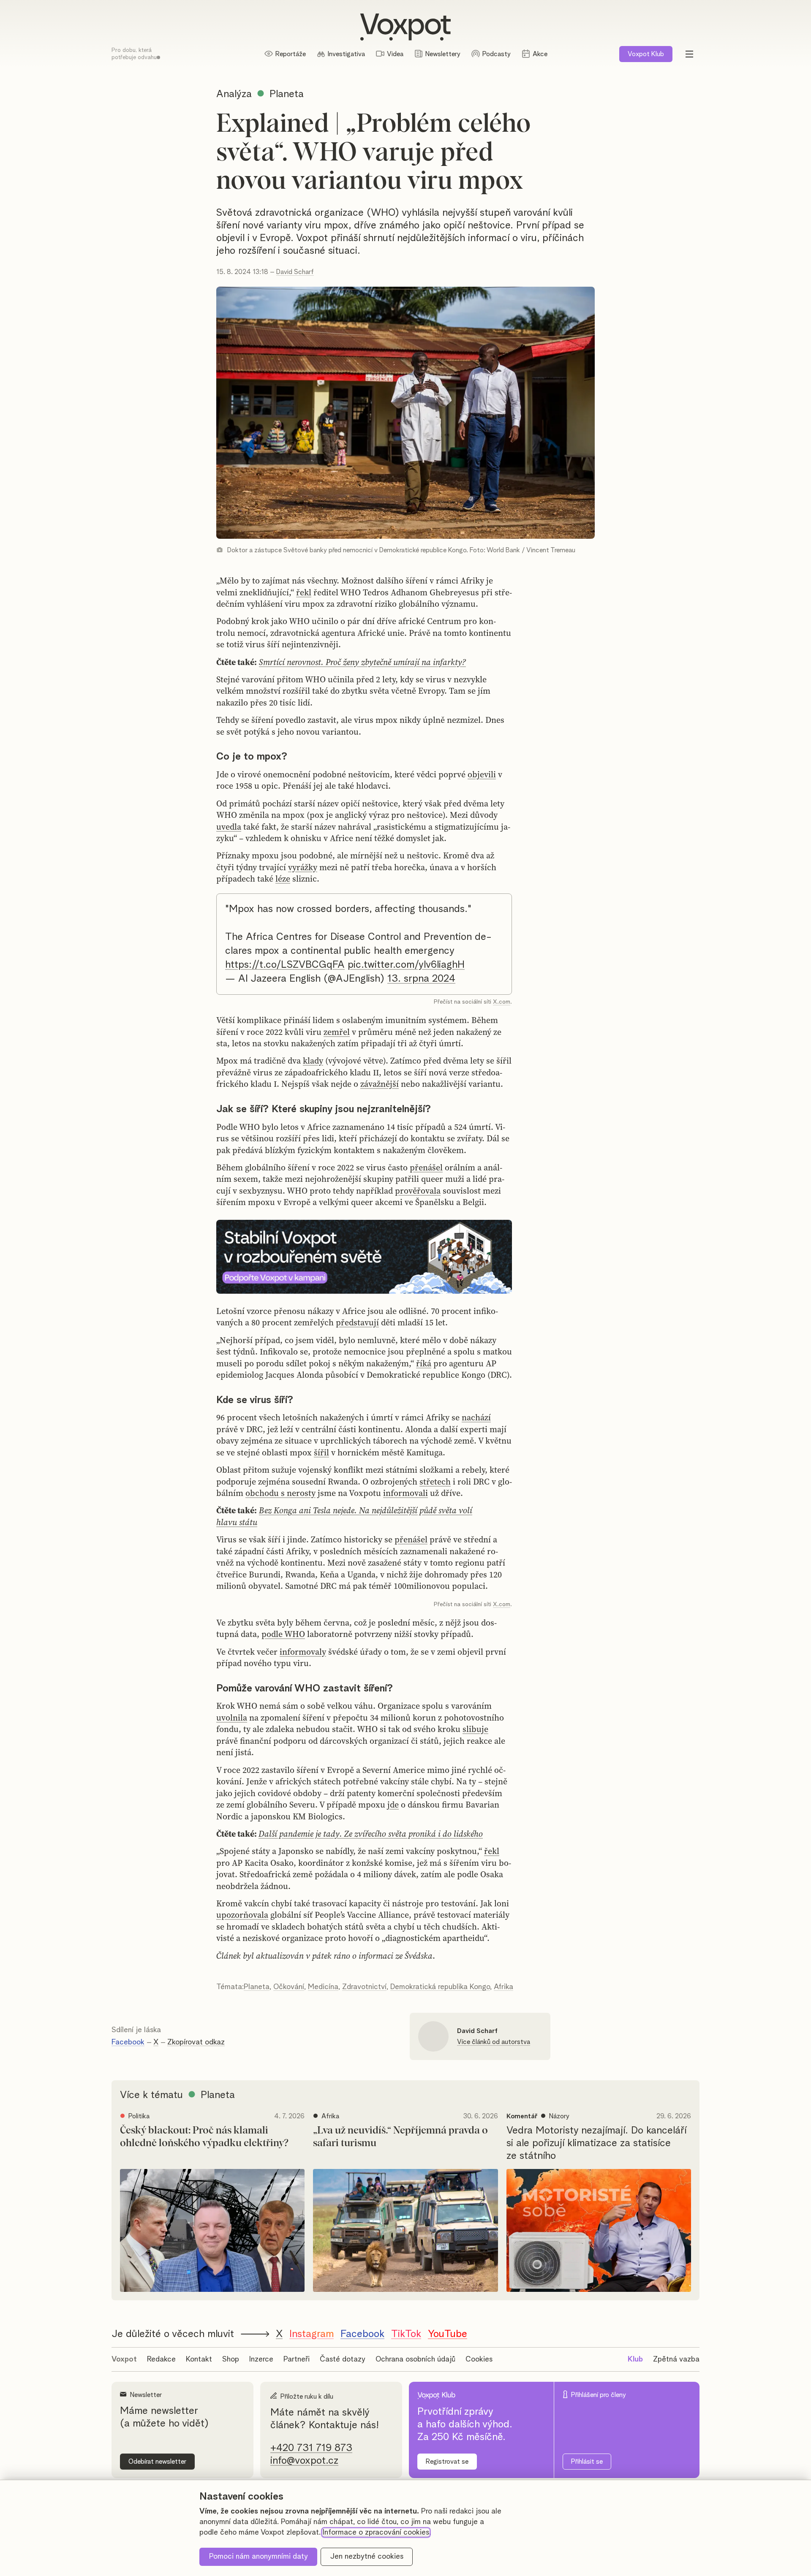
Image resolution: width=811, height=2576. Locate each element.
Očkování (289, 1987)
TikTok (406, 2334)
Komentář (522, 2116)
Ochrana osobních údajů (415, 2359)
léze (283, 879)
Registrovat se (447, 2462)
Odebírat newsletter (157, 2462)
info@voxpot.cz (304, 2461)
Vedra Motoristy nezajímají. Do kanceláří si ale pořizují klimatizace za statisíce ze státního (596, 2143)
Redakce (161, 2359)
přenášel (426, 1167)
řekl (304, 592)
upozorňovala (242, 1915)
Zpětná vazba (676, 2359)
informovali (405, 1493)
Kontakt (199, 2359)
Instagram (312, 2334)
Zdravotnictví (364, 1987)
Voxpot (124, 2359)
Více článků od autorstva (494, 2042)
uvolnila (232, 1718)
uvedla (229, 827)
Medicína (323, 1987)
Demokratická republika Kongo (440, 1987)
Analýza (234, 94)
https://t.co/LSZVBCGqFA (285, 965)
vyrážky (303, 867)
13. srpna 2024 (421, 979)
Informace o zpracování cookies (376, 2533)
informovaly (303, 1652)
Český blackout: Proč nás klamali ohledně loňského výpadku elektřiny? (204, 2137)
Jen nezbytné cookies (367, 2557)
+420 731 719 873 (311, 2448)
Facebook (128, 2042)
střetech (435, 1482)
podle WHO (283, 1634)
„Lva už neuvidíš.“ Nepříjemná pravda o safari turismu (400, 2137)
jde (393, 1805)
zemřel (337, 1032)
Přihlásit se (587, 2462)
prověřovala (418, 1191)
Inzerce (261, 2359)
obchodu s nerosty (280, 1493)
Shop (231, 2359)
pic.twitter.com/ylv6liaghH (406, 965)
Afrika (503, 1987)
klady (313, 1061)
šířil (321, 1452)
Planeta (257, 1987)
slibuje (475, 1729)
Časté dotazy (343, 2359)
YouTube (448, 2334)
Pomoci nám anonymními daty (259, 2557)
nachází (476, 1417)
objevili (482, 774)
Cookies (479, 2359)
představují (357, 1322)
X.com (502, 1002)
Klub (646, 54)
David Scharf (295, 272)
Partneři (297, 2359)
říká (424, 1363)
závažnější (380, 1084)
